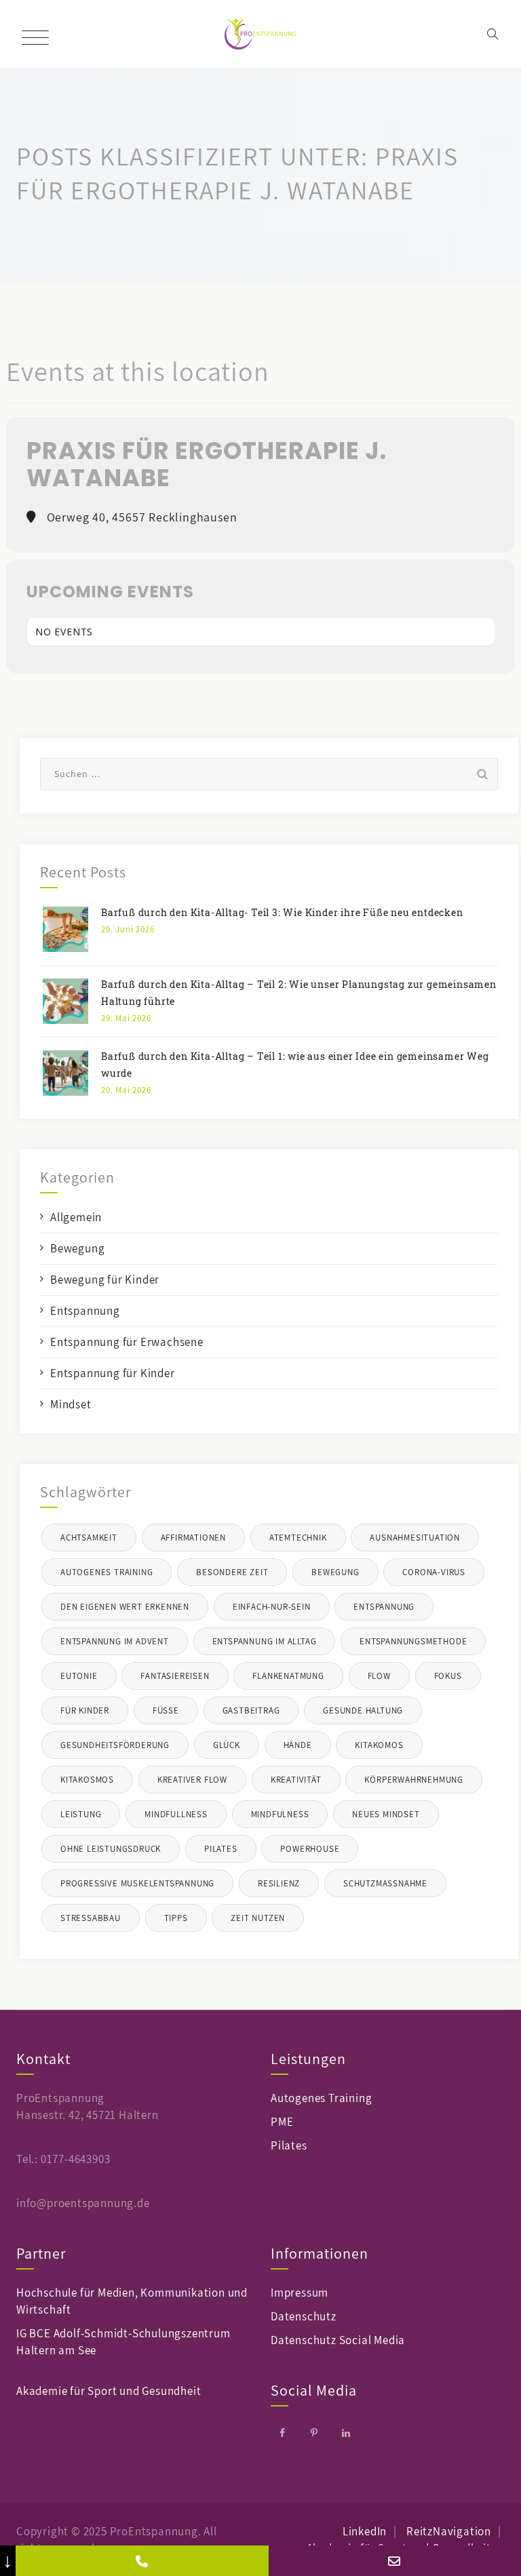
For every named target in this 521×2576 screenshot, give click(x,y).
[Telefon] (142, 2561)
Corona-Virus (434, 1572)
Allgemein (76, 1217)
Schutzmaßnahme (385, 1883)
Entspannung (85, 1311)
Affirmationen (193, 1538)
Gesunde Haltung (363, 1710)
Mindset (71, 1404)
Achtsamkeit (89, 1538)
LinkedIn (365, 2531)
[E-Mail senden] (395, 2561)
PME (282, 2122)
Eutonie (79, 1676)
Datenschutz (304, 2316)
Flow (379, 1676)
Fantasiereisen (175, 1676)
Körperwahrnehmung (414, 1780)
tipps (176, 1918)
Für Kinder (85, 1710)
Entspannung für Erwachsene (127, 1342)
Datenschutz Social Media (338, 2340)
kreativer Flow (192, 1780)
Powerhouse (310, 1849)
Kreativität (296, 1780)
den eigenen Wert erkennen (125, 1607)
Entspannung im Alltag (265, 1641)
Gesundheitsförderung (115, 1745)
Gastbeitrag (251, 1710)
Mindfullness (176, 1814)
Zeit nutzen (258, 1918)
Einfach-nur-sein (272, 1607)
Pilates (221, 1849)
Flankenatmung (288, 1676)
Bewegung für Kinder (105, 1280)
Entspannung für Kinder (113, 1373)
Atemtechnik (298, 1538)
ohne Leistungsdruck (111, 1849)
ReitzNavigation (449, 2531)
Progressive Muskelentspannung (137, 1883)
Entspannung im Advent (115, 1641)
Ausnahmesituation (415, 1538)
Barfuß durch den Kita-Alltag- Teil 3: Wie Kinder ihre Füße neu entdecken (282, 912)
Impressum (300, 2293)
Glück (227, 1745)
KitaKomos (379, 1745)
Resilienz (279, 1883)
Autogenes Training (107, 1572)
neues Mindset (386, 1814)
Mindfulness (280, 1814)
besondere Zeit (232, 1572)
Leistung (81, 1814)
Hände (298, 1745)
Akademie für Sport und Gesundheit (109, 2391)
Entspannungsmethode (413, 1641)
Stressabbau (91, 1918)
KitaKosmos (87, 1780)
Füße (166, 1710)
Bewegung (77, 1248)
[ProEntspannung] (261, 34)
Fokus (448, 1676)
